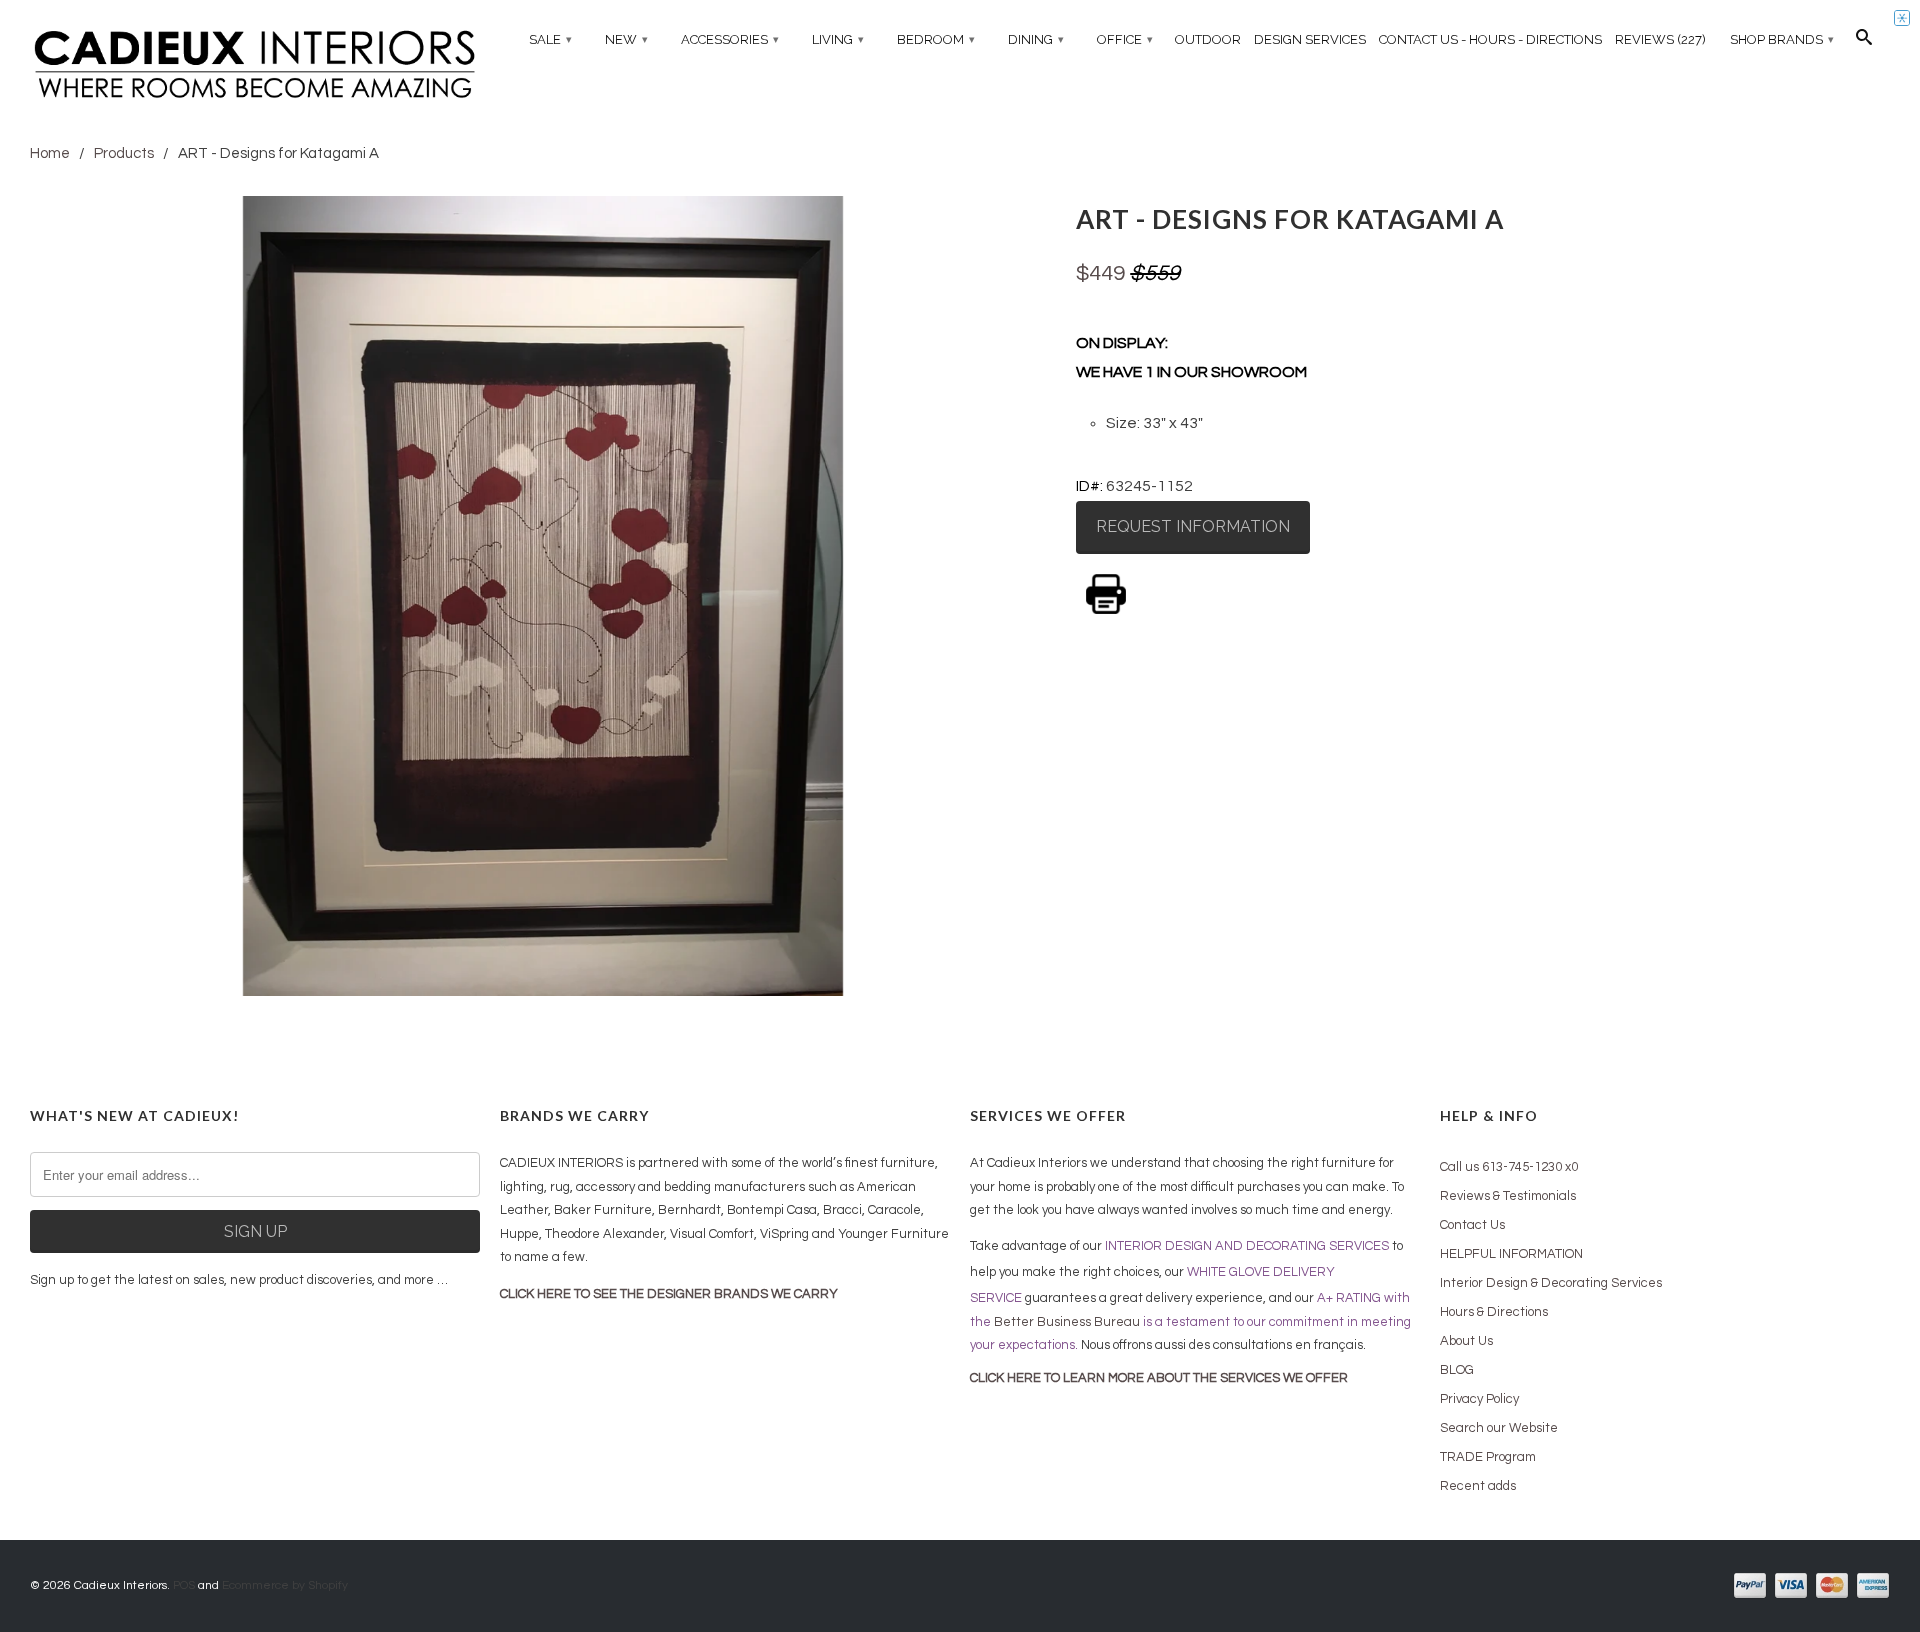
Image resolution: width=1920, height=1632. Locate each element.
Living (838, 39)
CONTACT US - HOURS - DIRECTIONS (1490, 39)
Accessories (730, 39)
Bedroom (936, 39)
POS (184, 1585)
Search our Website (1499, 1428)
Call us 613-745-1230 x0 (1509, 1167)
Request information (1193, 526)
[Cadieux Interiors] (255, 66)
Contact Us (1472, 1225)
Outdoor (1208, 39)
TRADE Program (1488, 1457)
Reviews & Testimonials (1508, 1196)
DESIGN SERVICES (1310, 39)
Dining (1036, 39)
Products (124, 153)
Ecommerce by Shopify (285, 1585)
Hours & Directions (1494, 1312)
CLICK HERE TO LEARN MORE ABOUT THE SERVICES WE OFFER (1159, 1378)
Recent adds (1478, 1486)
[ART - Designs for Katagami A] (543, 596)
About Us (1466, 1341)
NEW (626, 39)
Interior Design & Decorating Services (1551, 1283)
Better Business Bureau (1067, 1322)
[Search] (1864, 42)
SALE (550, 39)
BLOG (1457, 1370)
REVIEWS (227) (1660, 39)
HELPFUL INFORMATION (1511, 1254)
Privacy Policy (1479, 1399)
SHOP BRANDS (1782, 39)
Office (1125, 39)
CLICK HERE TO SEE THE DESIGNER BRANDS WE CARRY (669, 1294)
